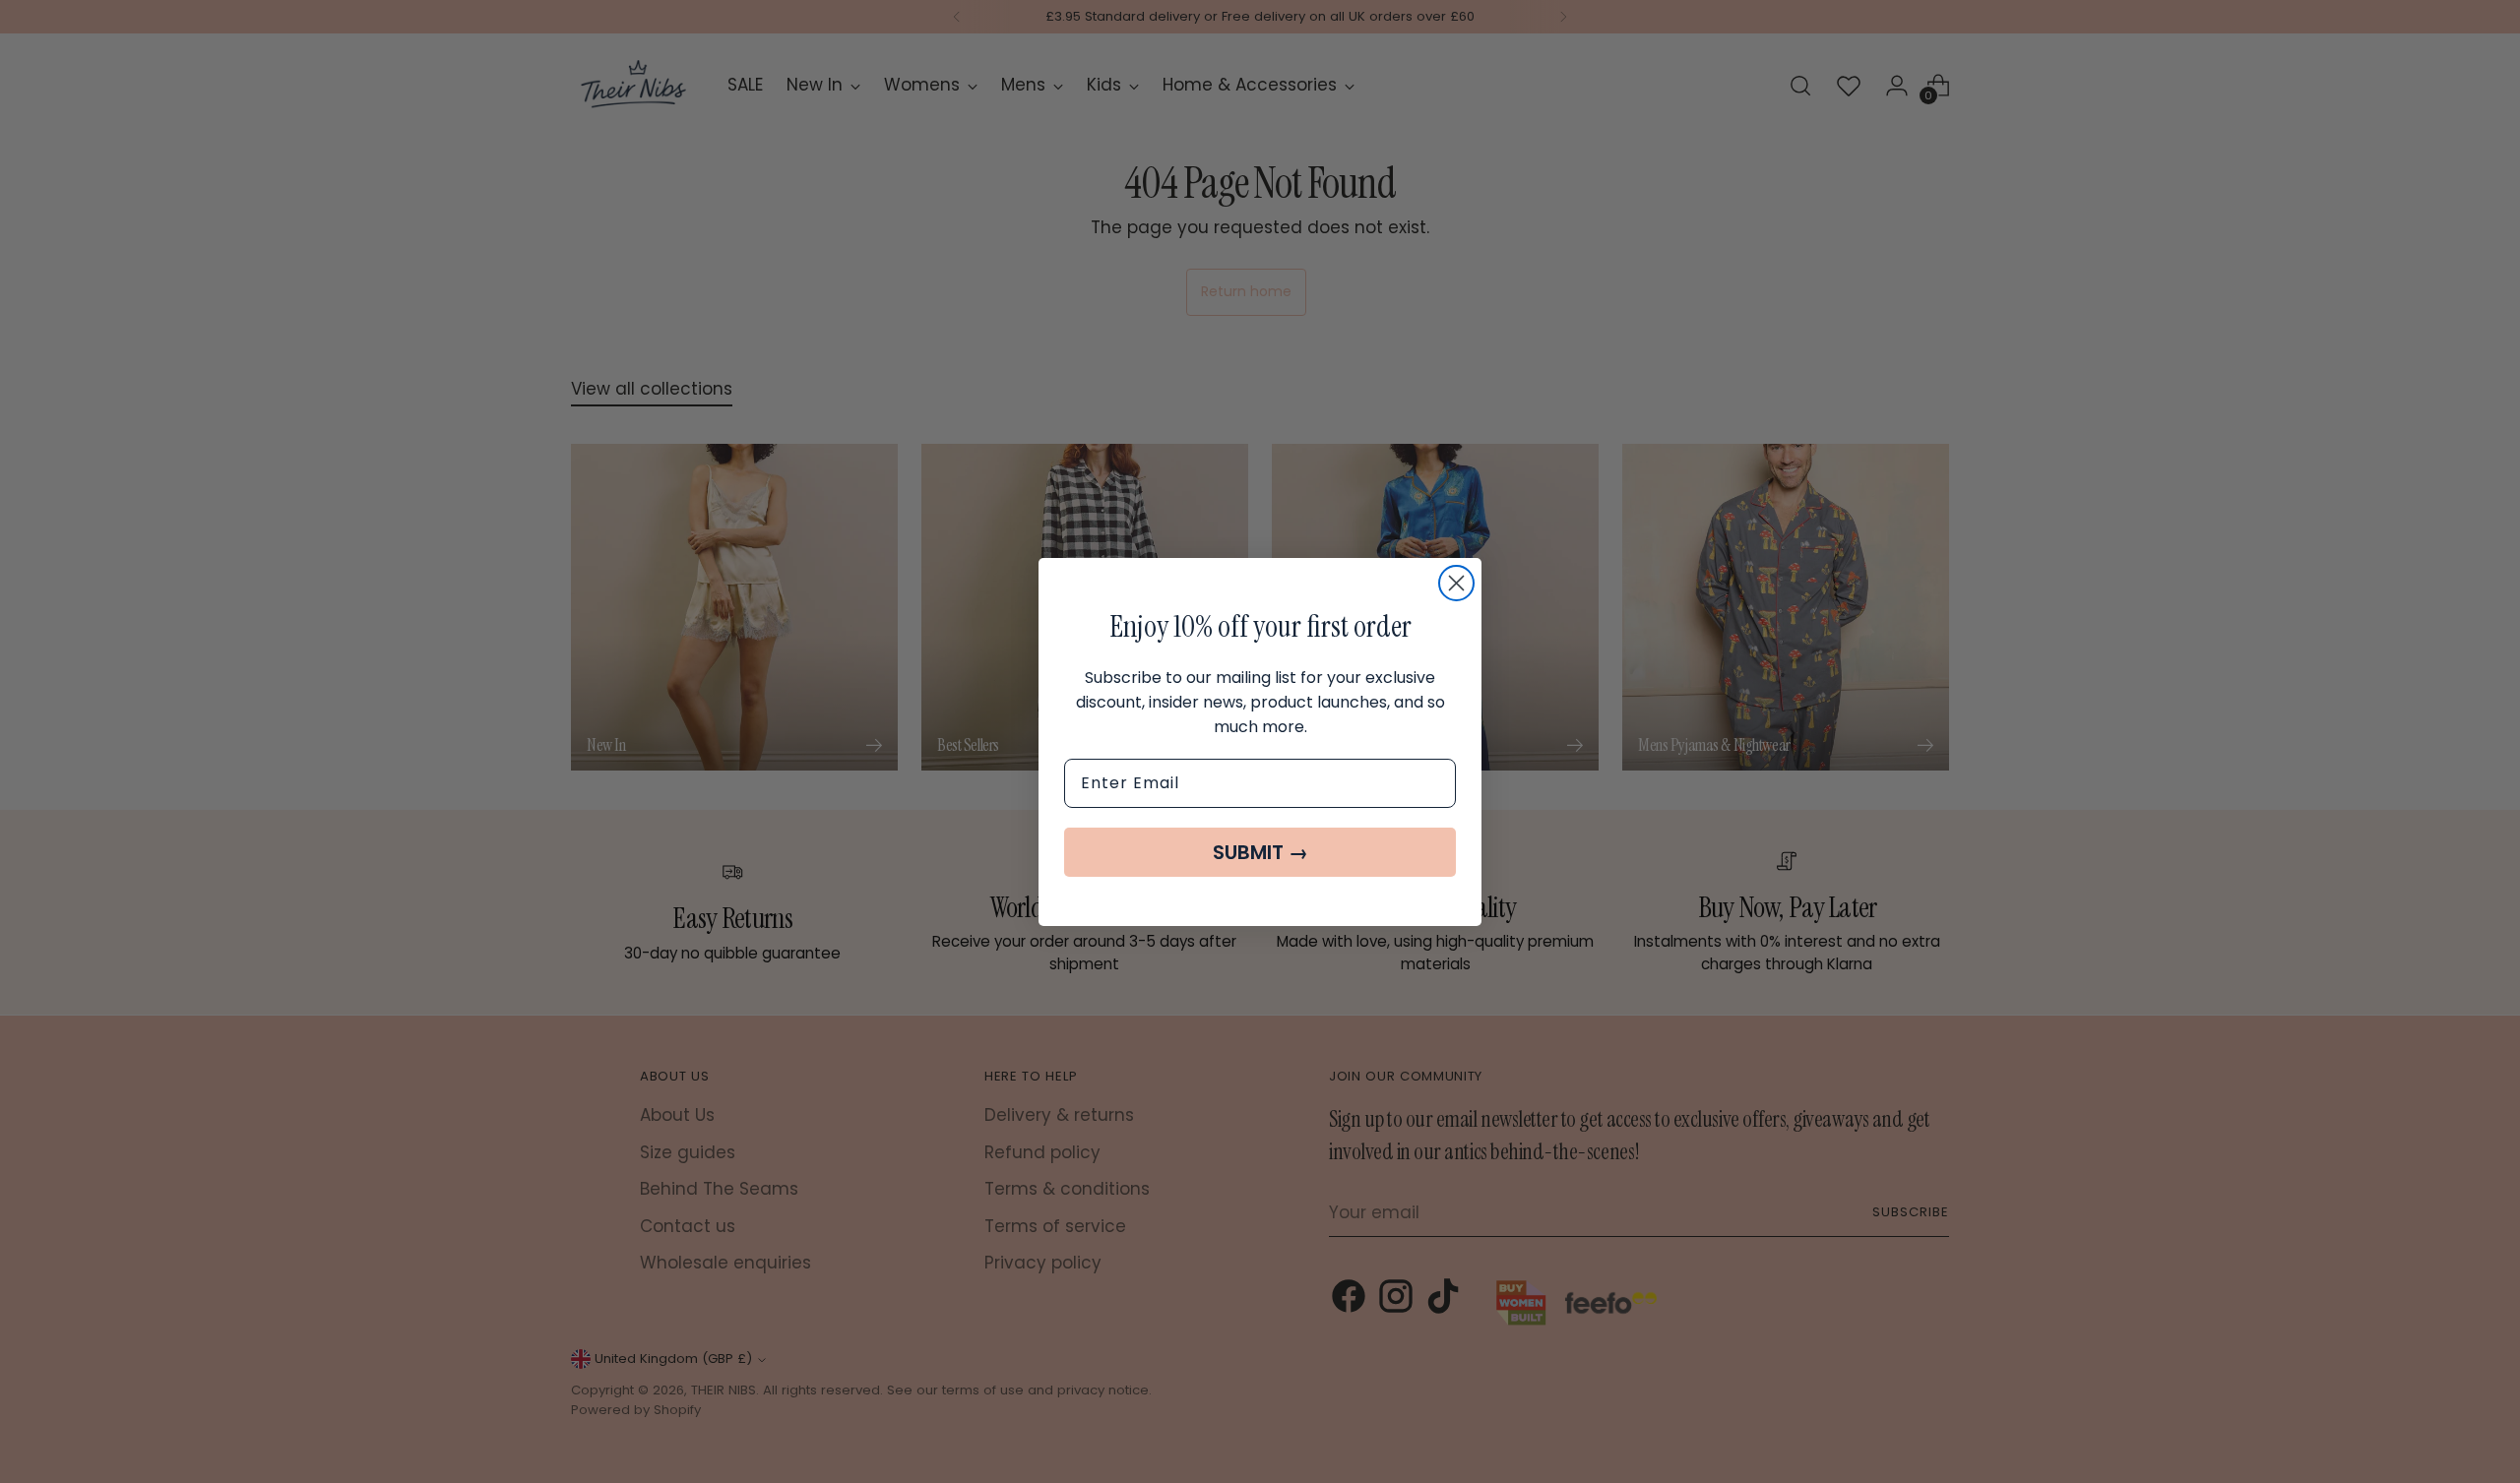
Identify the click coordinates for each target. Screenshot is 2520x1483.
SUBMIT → (1260, 852)
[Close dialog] (1456, 583)
